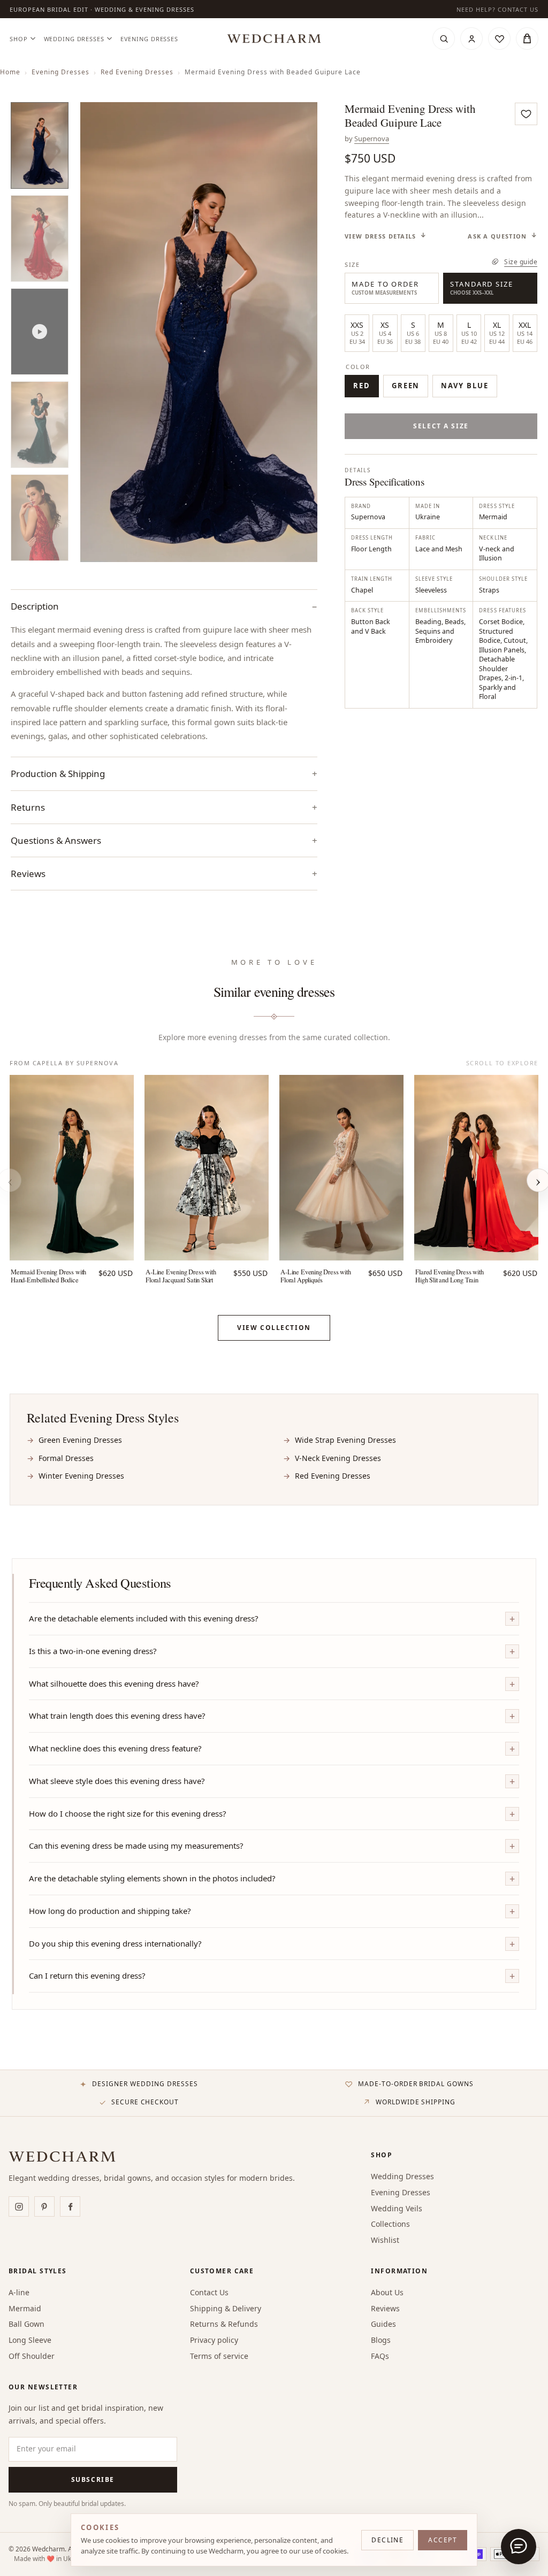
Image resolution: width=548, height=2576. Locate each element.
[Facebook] (70, 2206)
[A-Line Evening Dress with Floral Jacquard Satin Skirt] (207, 1168)
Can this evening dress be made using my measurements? (136, 1846)
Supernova (372, 139)
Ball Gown (26, 2324)
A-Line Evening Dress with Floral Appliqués (315, 1276)
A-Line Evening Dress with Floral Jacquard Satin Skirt (181, 1276)
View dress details (380, 236)
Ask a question (497, 236)
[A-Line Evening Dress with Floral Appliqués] (341, 1168)
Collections (390, 2224)
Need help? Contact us (497, 9)
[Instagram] (19, 2206)
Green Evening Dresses (80, 1440)
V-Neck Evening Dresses (338, 1458)
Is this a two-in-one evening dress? (93, 1651)
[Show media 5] (40, 518)
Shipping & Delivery (226, 2308)
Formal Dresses (66, 1458)
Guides (383, 2324)
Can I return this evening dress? (87, 1975)
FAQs (380, 2356)
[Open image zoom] (199, 332)
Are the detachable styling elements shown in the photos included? (152, 1878)
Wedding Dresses (74, 39)
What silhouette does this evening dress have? (114, 1683)
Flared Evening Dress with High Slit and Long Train (449, 1276)
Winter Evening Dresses (81, 1476)
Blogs (381, 2340)
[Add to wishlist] (526, 114)
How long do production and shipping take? (110, 1911)
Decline (387, 2540)
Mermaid (25, 2308)
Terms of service (219, 2356)
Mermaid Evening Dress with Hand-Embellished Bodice (48, 1276)
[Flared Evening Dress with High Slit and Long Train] (476, 1168)
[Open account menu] (471, 39)
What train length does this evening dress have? (117, 1716)
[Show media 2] (40, 239)
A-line (19, 2292)
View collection (274, 1328)
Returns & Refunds (224, 2324)
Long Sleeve (30, 2340)
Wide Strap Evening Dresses (345, 1440)
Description (35, 606)
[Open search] (444, 39)
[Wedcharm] (274, 39)
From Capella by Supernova (64, 1063)
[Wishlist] (499, 39)
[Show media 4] (40, 425)
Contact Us (209, 2292)
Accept (443, 2540)
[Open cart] (527, 39)
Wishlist (385, 2240)
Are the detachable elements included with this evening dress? (144, 1618)
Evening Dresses (149, 39)
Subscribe (93, 2479)
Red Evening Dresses (137, 72)
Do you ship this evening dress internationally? (115, 1943)
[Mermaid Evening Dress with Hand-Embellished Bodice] (72, 1168)
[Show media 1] (40, 145)
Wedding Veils (397, 2208)
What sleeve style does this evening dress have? (117, 1781)
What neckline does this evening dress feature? (115, 1748)
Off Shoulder (32, 2356)
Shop (19, 39)
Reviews (385, 2308)
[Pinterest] (44, 2206)
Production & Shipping (58, 774)
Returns (28, 807)
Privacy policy (214, 2340)
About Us (387, 2292)
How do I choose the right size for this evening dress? (128, 1813)
